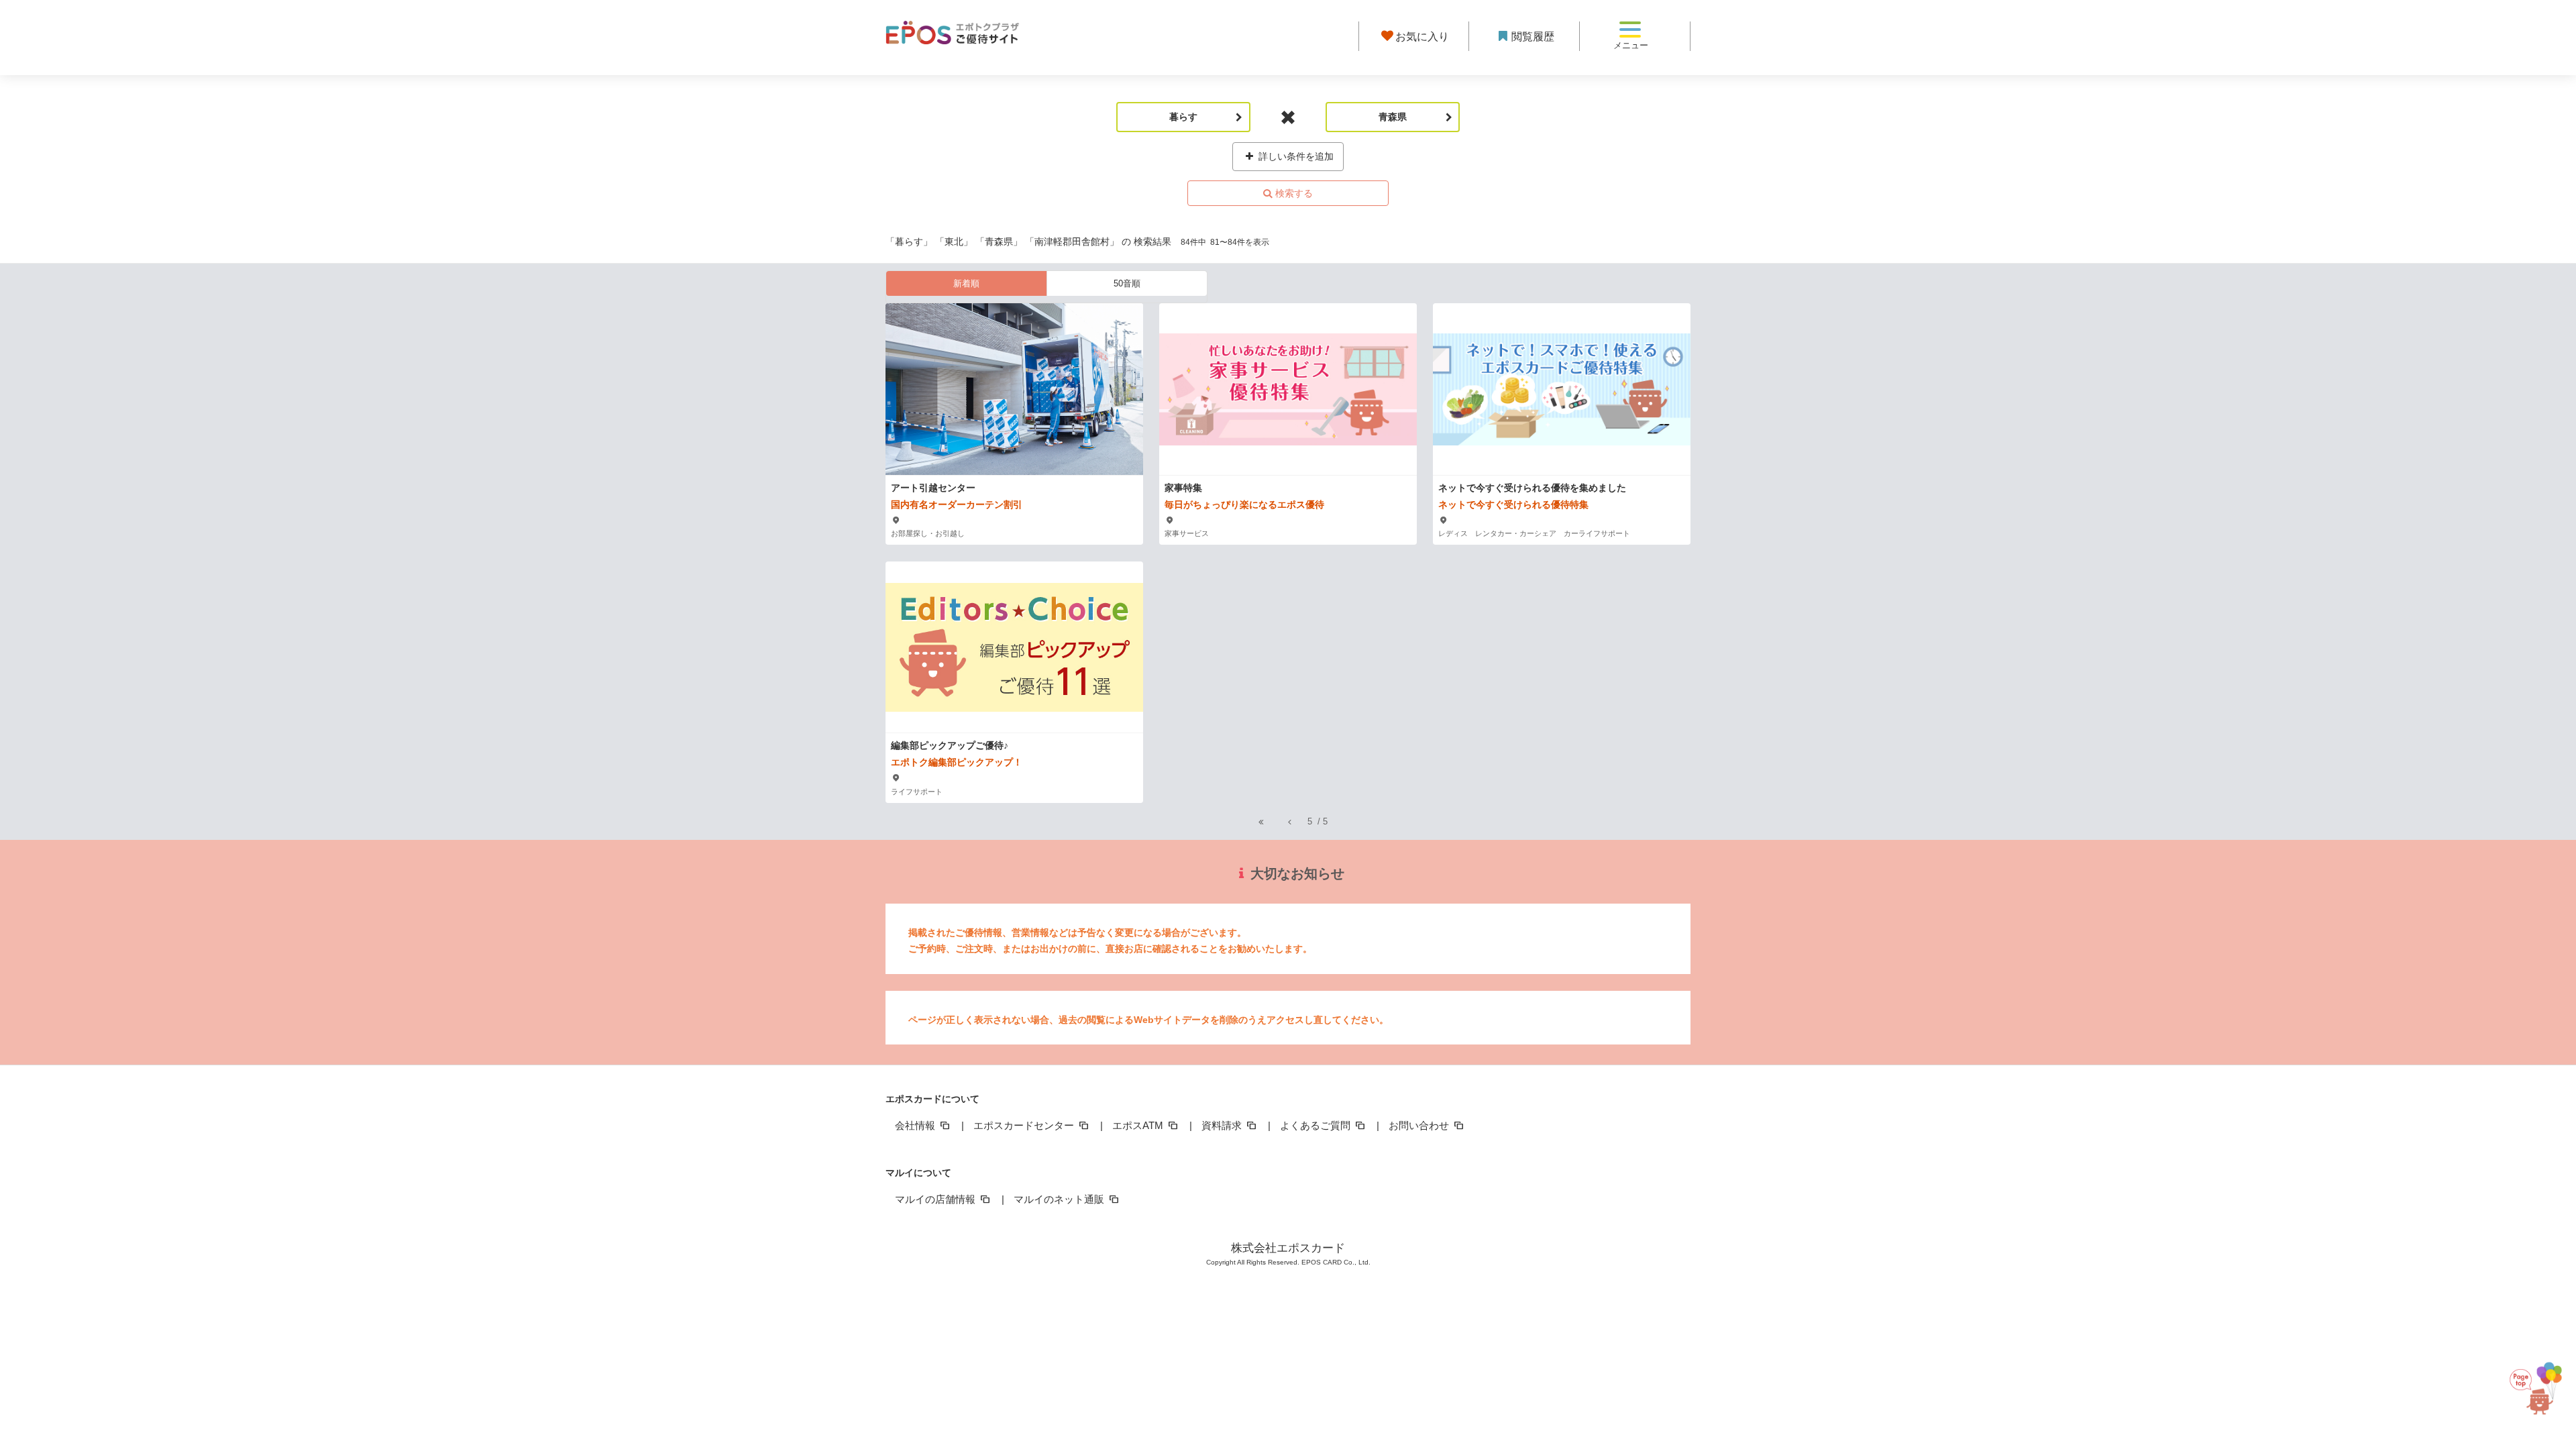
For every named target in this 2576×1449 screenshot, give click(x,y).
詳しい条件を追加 (1295, 156)
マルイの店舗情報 (936, 1199)
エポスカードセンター (1025, 1125)
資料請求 (1223, 1125)
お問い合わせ (1420, 1125)
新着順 (966, 283)
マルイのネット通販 (1060, 1199)
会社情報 (916, 1125)
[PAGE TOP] (2536, 1379)
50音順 (1127, 283)
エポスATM (1139, 1125)
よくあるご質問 (1317, 1125)
